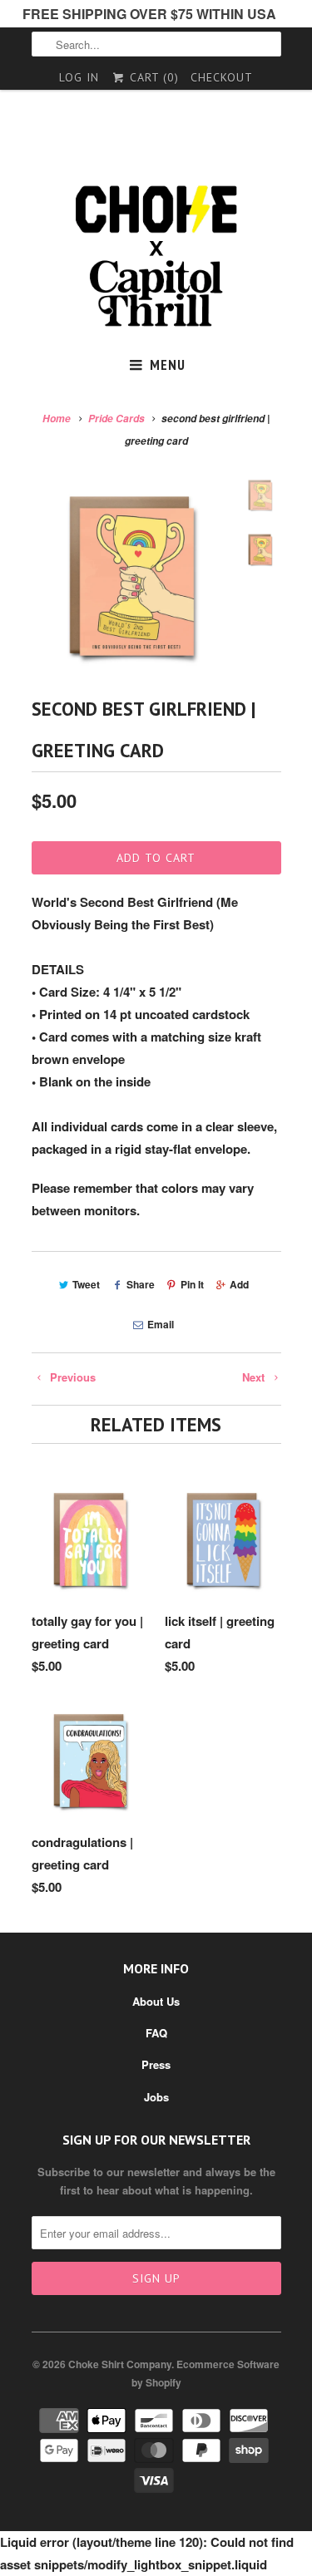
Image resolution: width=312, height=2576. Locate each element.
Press (156, 2064)
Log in (79, 77)
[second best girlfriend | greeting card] (131, 576)
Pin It (192, 1284)
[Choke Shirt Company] (156, 256)
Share (140, 1284)
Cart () (152, 77)
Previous (71, 1377)
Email (161, 1324)
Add (239, 1284)
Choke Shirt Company (120, 2364)
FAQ (156, 2033)
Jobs (156, 2097)
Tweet (86, 1284)
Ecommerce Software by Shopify (206, 2373)
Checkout (222, 77)
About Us (156, 2001)
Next (255, 1377)
